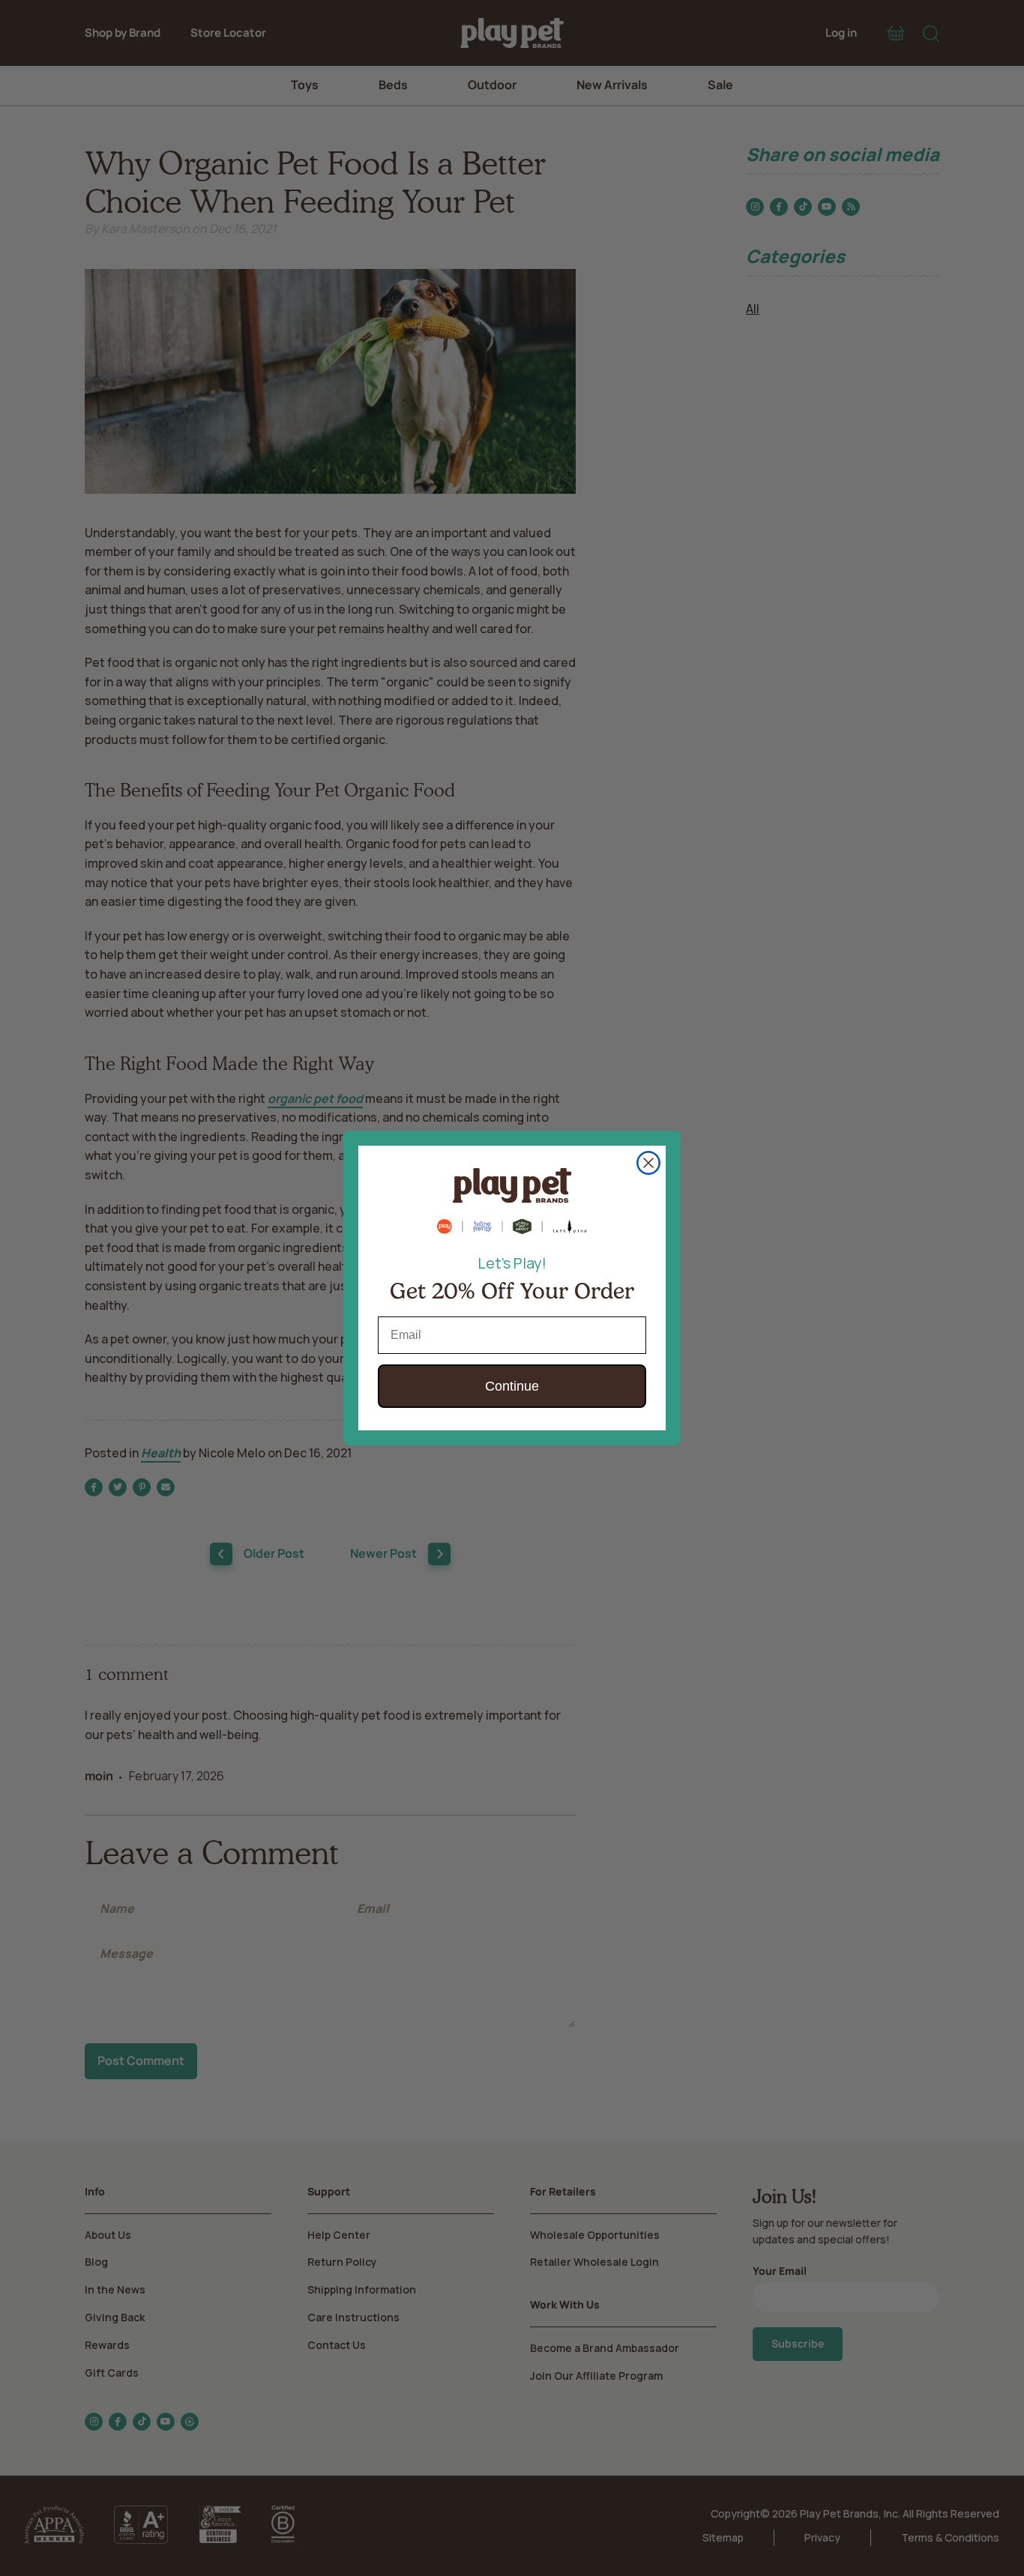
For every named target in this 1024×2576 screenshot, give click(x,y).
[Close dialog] (648, 1163)
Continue (512, 1386)
